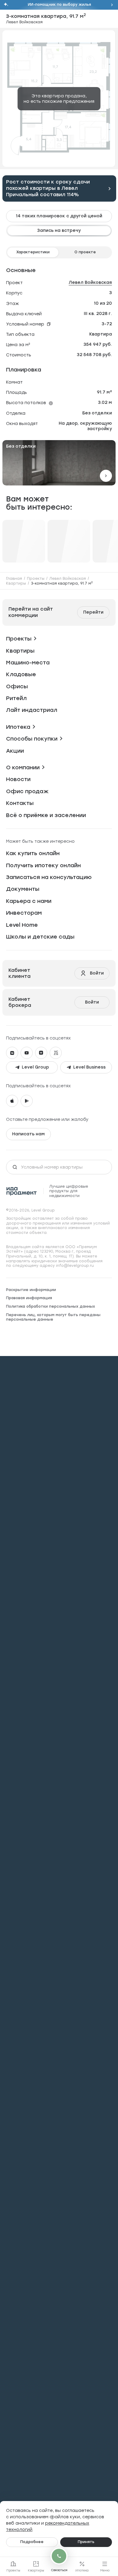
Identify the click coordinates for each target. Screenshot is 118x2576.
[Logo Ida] (22, 1191)
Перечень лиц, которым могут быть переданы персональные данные (53, 1317)
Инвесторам (24, 913)
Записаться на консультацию (49, 877)
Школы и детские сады (40, 937)
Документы (23, 889)
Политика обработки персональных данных (51, 1306)
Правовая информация (29, 1298)
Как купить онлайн (33, 853)
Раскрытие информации (31, 1290)
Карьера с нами (29, 901)
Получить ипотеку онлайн (43, 865)
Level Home (22, 925)
